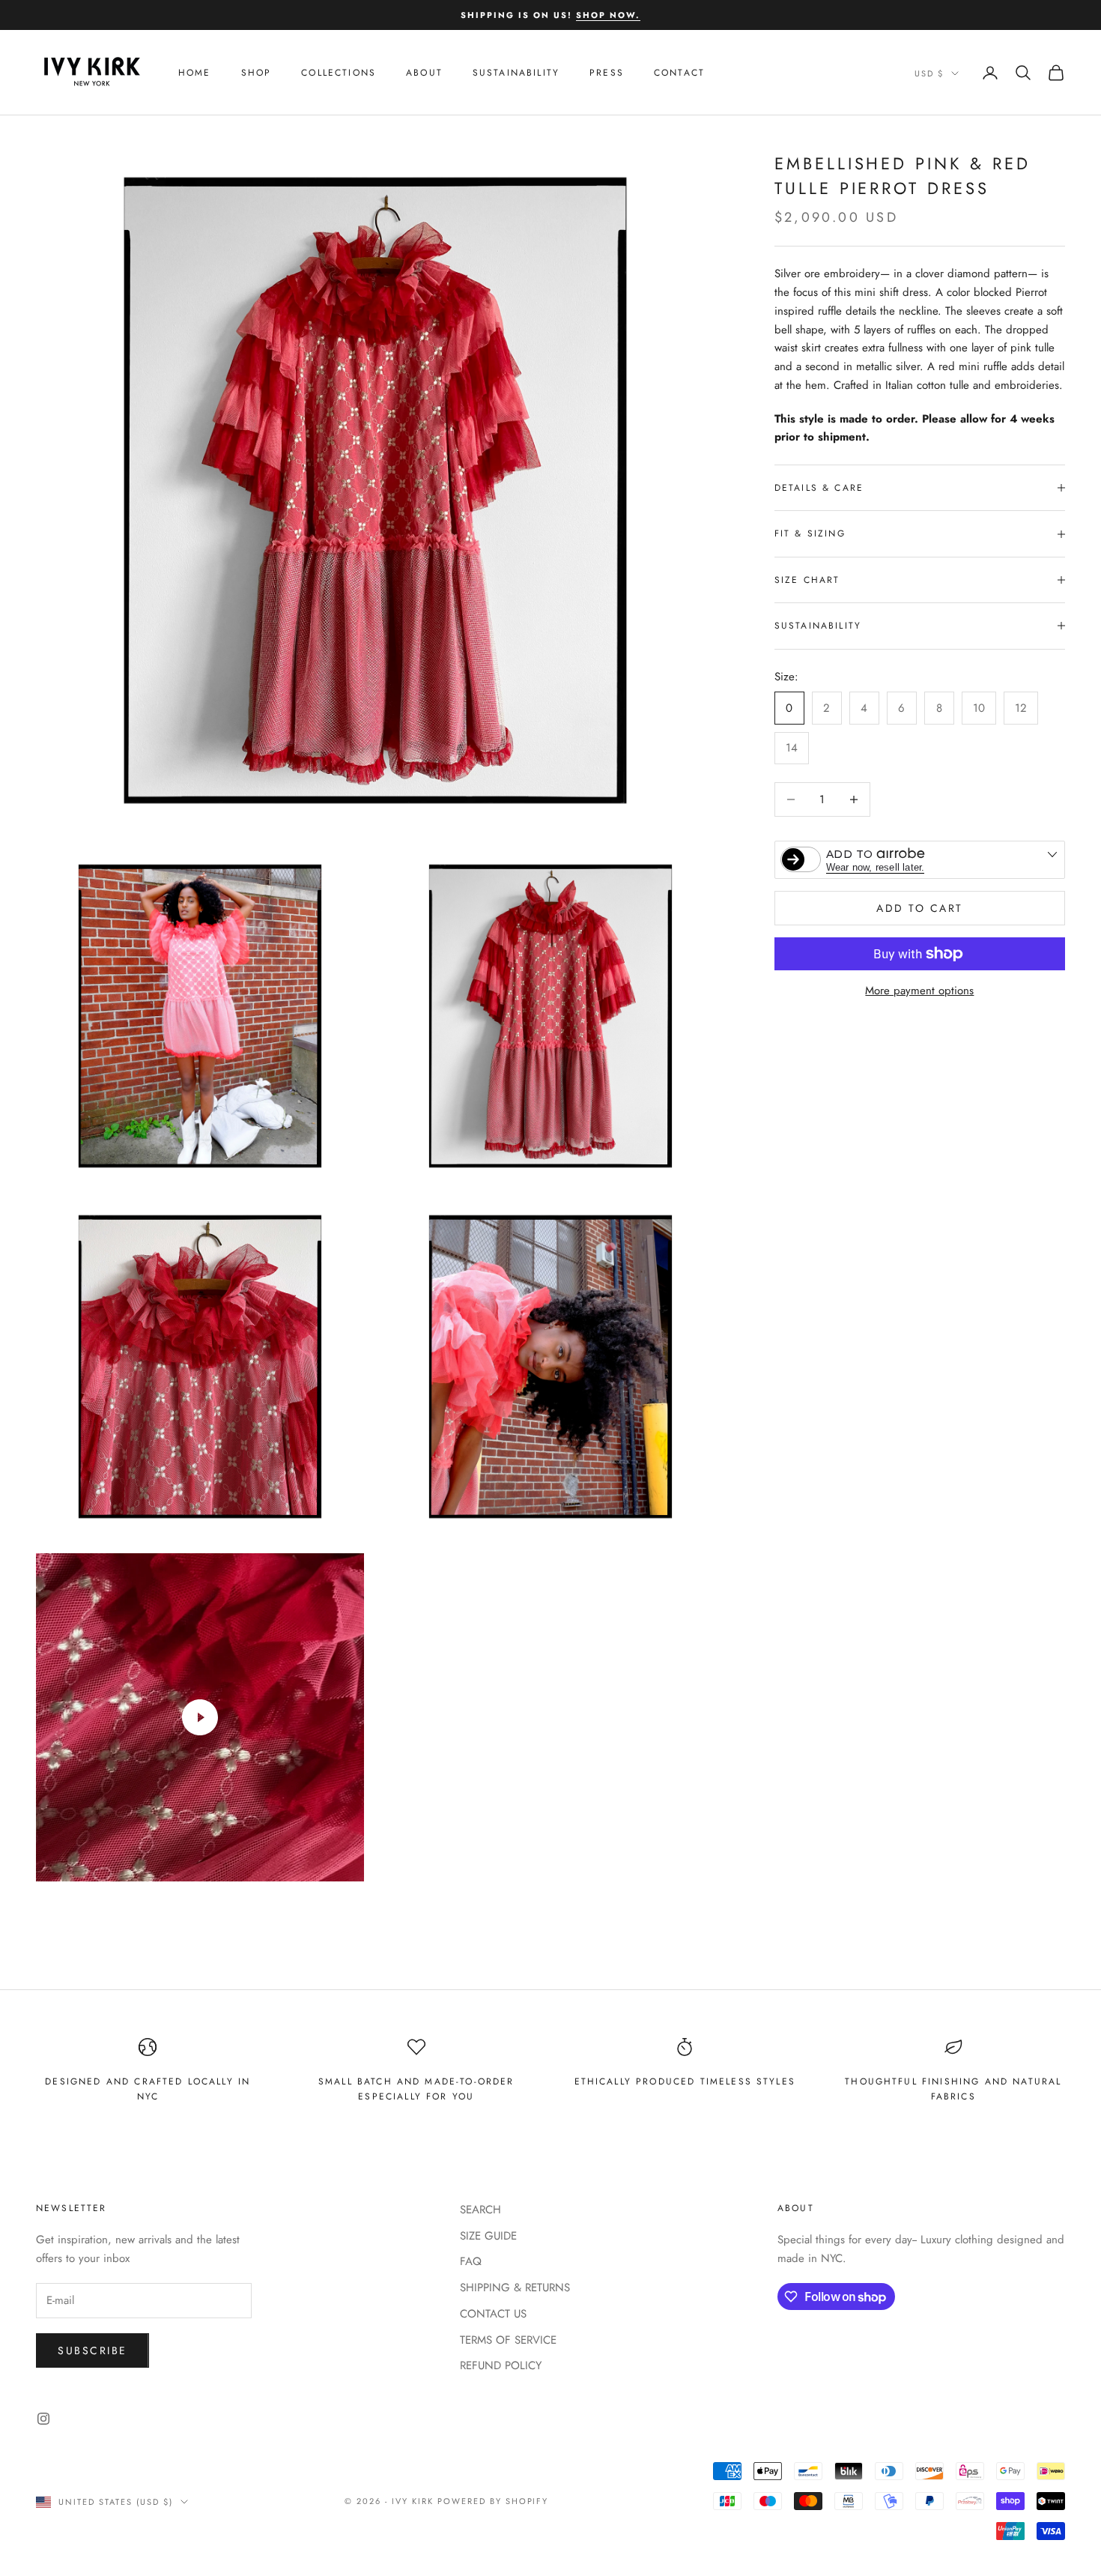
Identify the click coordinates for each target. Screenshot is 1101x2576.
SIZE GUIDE (488, 2236)
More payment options (919, 991)
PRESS (607, 73)
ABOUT (424, 73)
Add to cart (920, 908)
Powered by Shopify (493, 2501)
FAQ (471, 2261)
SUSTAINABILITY (516, 73)
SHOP (257, 73)
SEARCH (480, 2210)
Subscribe (92, 2350)
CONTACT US (493, 2314)
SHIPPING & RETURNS (515, 2288)
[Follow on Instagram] (43, 2419)
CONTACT (679, 73)
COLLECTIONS (339, 73)
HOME (195, 73)
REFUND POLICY (501, 2365)
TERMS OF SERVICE (508, 2340)
